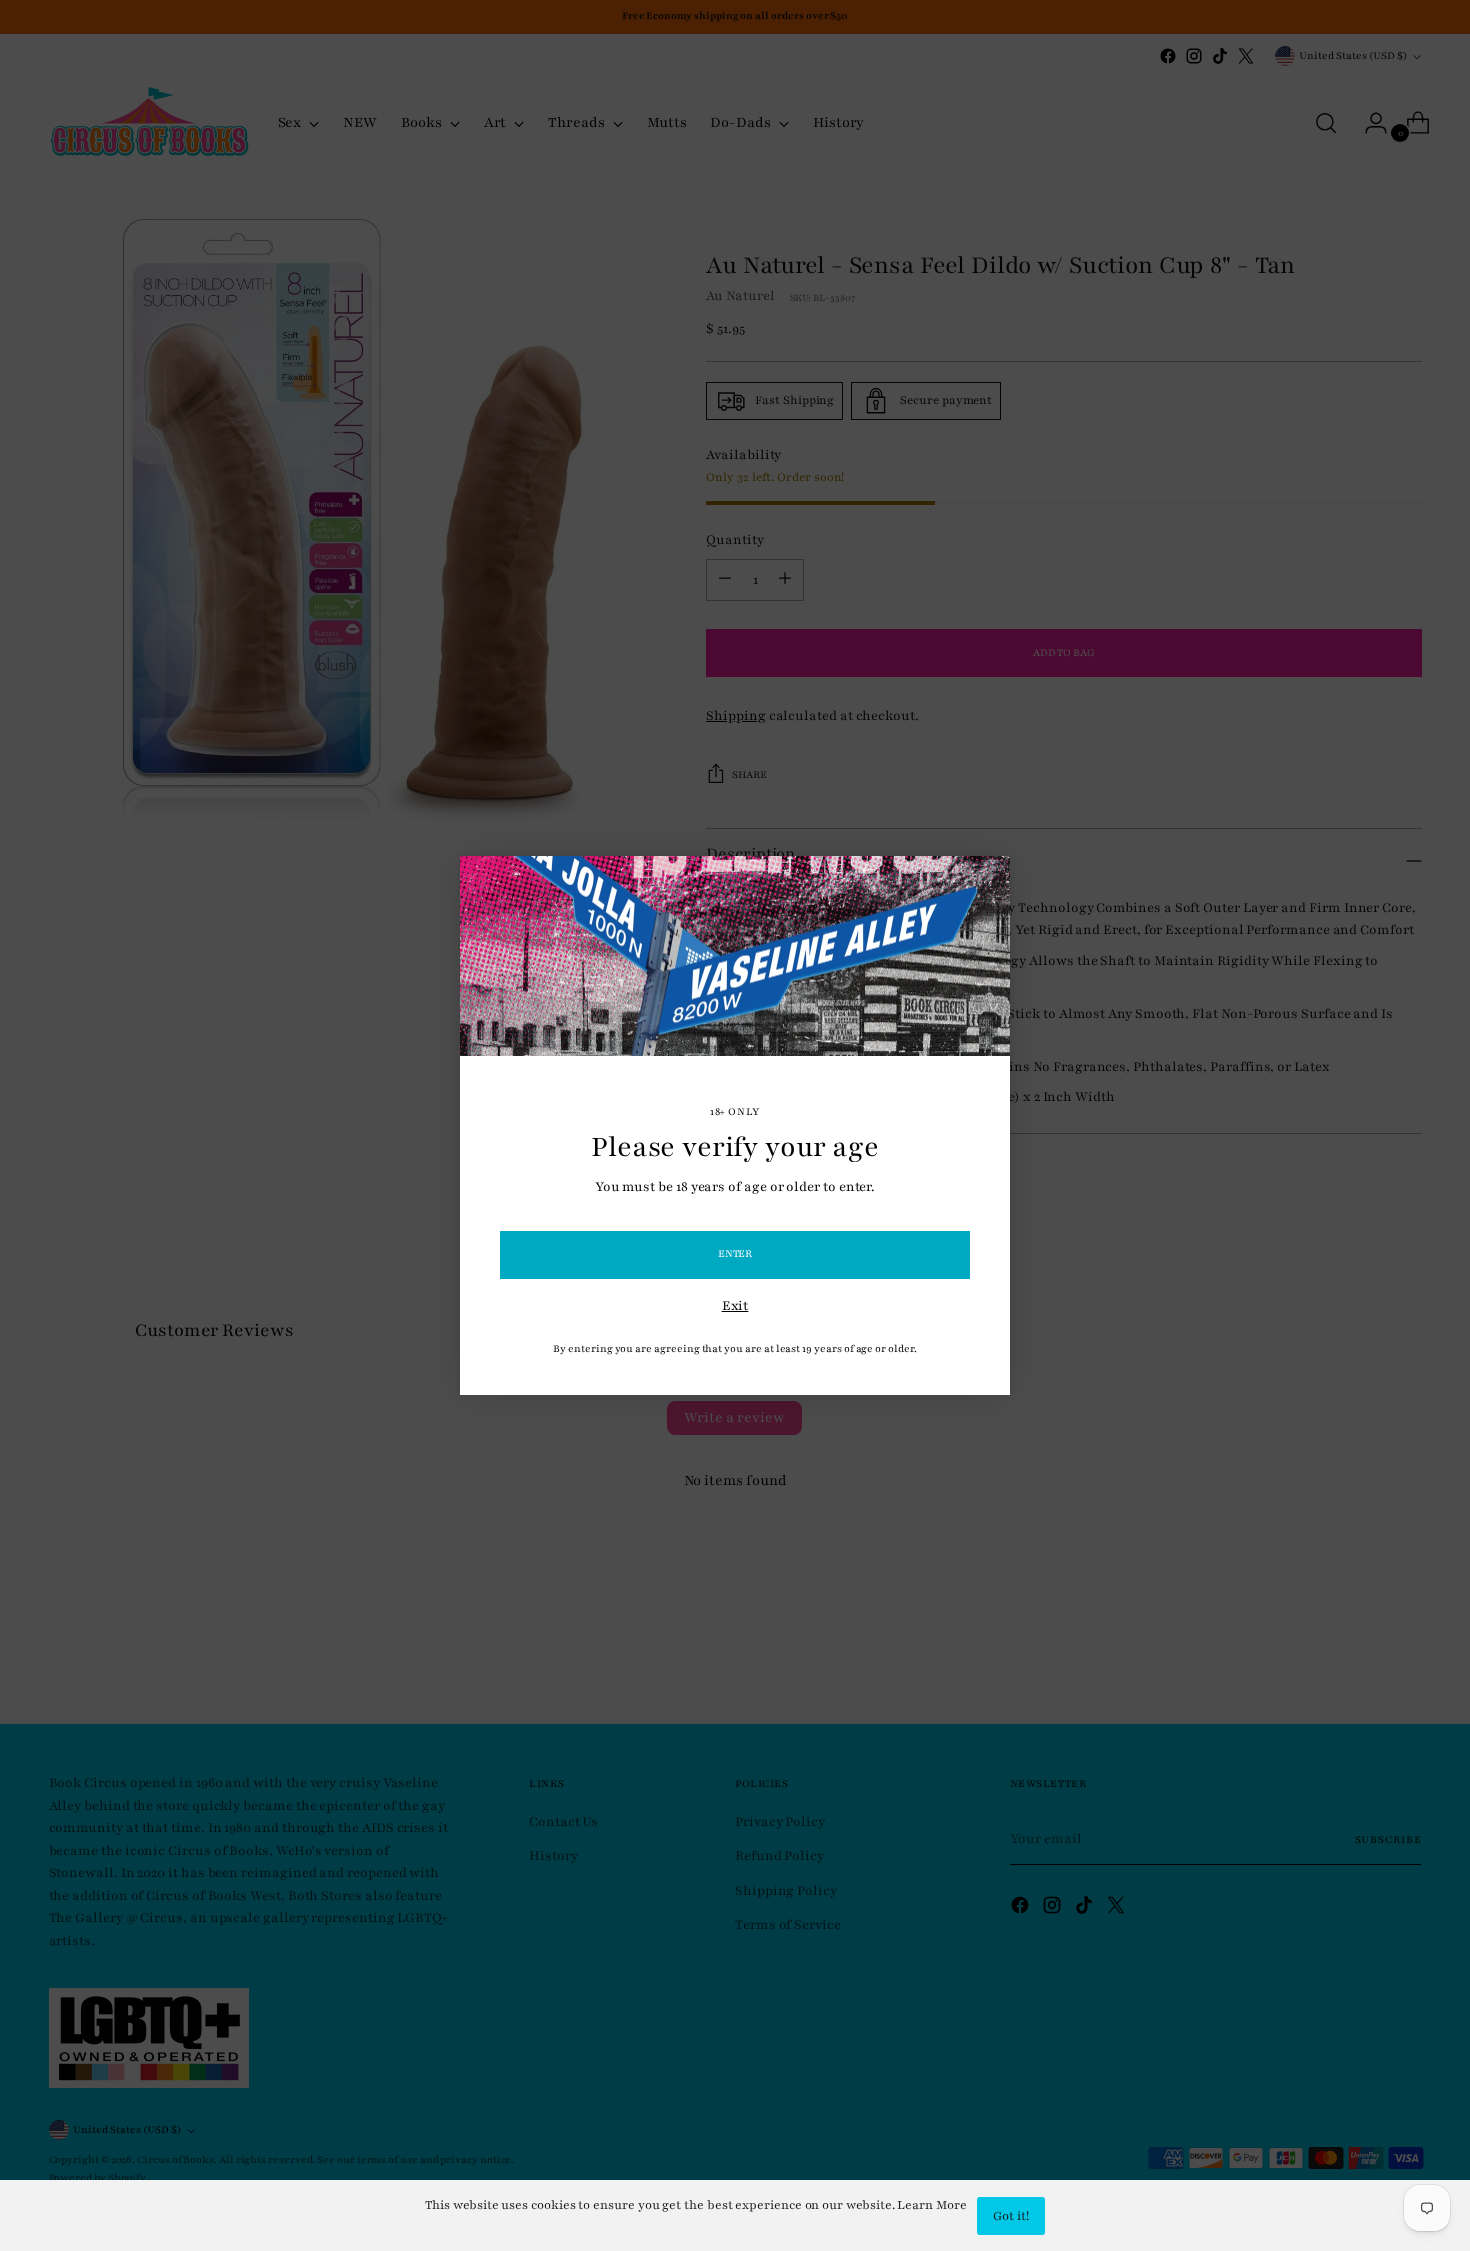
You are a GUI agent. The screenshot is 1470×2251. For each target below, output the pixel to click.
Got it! (1011, 2216)
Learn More (931, 2205)
